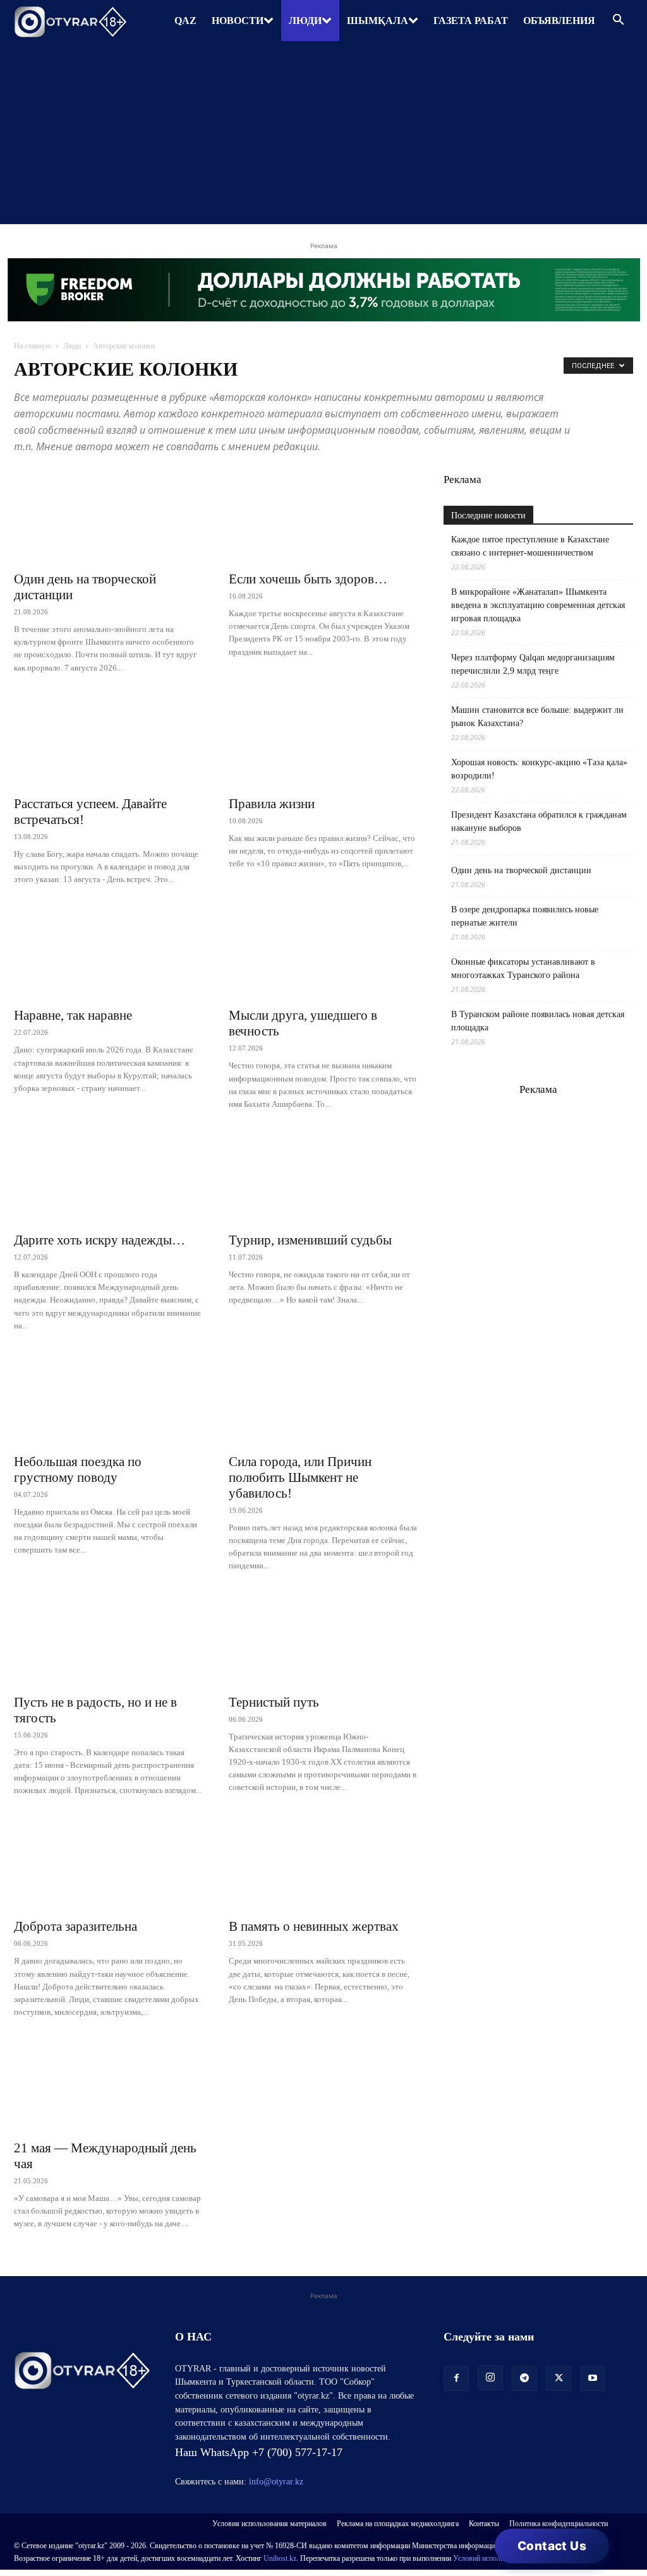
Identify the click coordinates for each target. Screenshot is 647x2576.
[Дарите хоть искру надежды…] (109, 1178)
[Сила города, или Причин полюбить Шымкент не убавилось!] (323, 1399)
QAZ (185, 21)
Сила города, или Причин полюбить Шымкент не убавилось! (300, 1477)
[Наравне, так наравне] (109, 953)
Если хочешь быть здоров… (308, 579)
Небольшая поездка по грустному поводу (78, 1470)
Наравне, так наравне (73, 1015)
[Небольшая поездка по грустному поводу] (109, 1399)
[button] (618, 21)
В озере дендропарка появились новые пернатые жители (525, 916)
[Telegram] (524, 2378)
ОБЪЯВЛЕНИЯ (559, 21)
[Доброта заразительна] (109, 1864)
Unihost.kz (280, 2558)
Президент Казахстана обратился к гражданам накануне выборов (539, 821)
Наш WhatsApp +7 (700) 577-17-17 (259, 2452)
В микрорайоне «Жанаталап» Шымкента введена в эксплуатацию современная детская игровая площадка (538, 605)
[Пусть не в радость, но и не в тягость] (109, 1640)
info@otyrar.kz (276, 2482)
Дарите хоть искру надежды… (100, 1240)
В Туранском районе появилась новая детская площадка (538, 1021)
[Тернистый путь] (323, 1640)
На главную (33, 346)
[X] (559, 2378)
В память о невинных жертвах (314, 1926)
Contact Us (552, 2546)
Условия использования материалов (269, 2524)
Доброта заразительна (76, 1926)
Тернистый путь (274, 1702)
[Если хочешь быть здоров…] (323, 516)
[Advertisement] (323, 136)
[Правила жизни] (323, 741)
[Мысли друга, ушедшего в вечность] (323, 953)
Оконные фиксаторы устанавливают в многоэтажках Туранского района (523, 969)
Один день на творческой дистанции (521, 870)
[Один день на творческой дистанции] (109, 516)
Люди (72, 346)
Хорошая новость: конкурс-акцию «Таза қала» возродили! (539, 769)
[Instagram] (490, 2378)
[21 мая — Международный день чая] (109, 2085)
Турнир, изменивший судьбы (310, 1240)
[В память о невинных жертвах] (323, 1864)
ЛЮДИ (305, 21)
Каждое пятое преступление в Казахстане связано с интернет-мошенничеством (530, 546)
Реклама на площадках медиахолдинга (398, 2524)
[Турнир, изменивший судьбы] (323, 1178)
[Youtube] (593, 2378)
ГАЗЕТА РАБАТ (471, 21)
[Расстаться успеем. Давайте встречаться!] (109, 741)
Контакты (484, 2524)
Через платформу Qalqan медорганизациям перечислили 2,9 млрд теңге (533, 664)
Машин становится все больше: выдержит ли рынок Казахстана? (537, 717)
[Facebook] (456, 2378)
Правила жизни (272, 804)
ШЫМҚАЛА (378, 21)
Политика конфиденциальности (559, 2524)
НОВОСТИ (238, 21)
